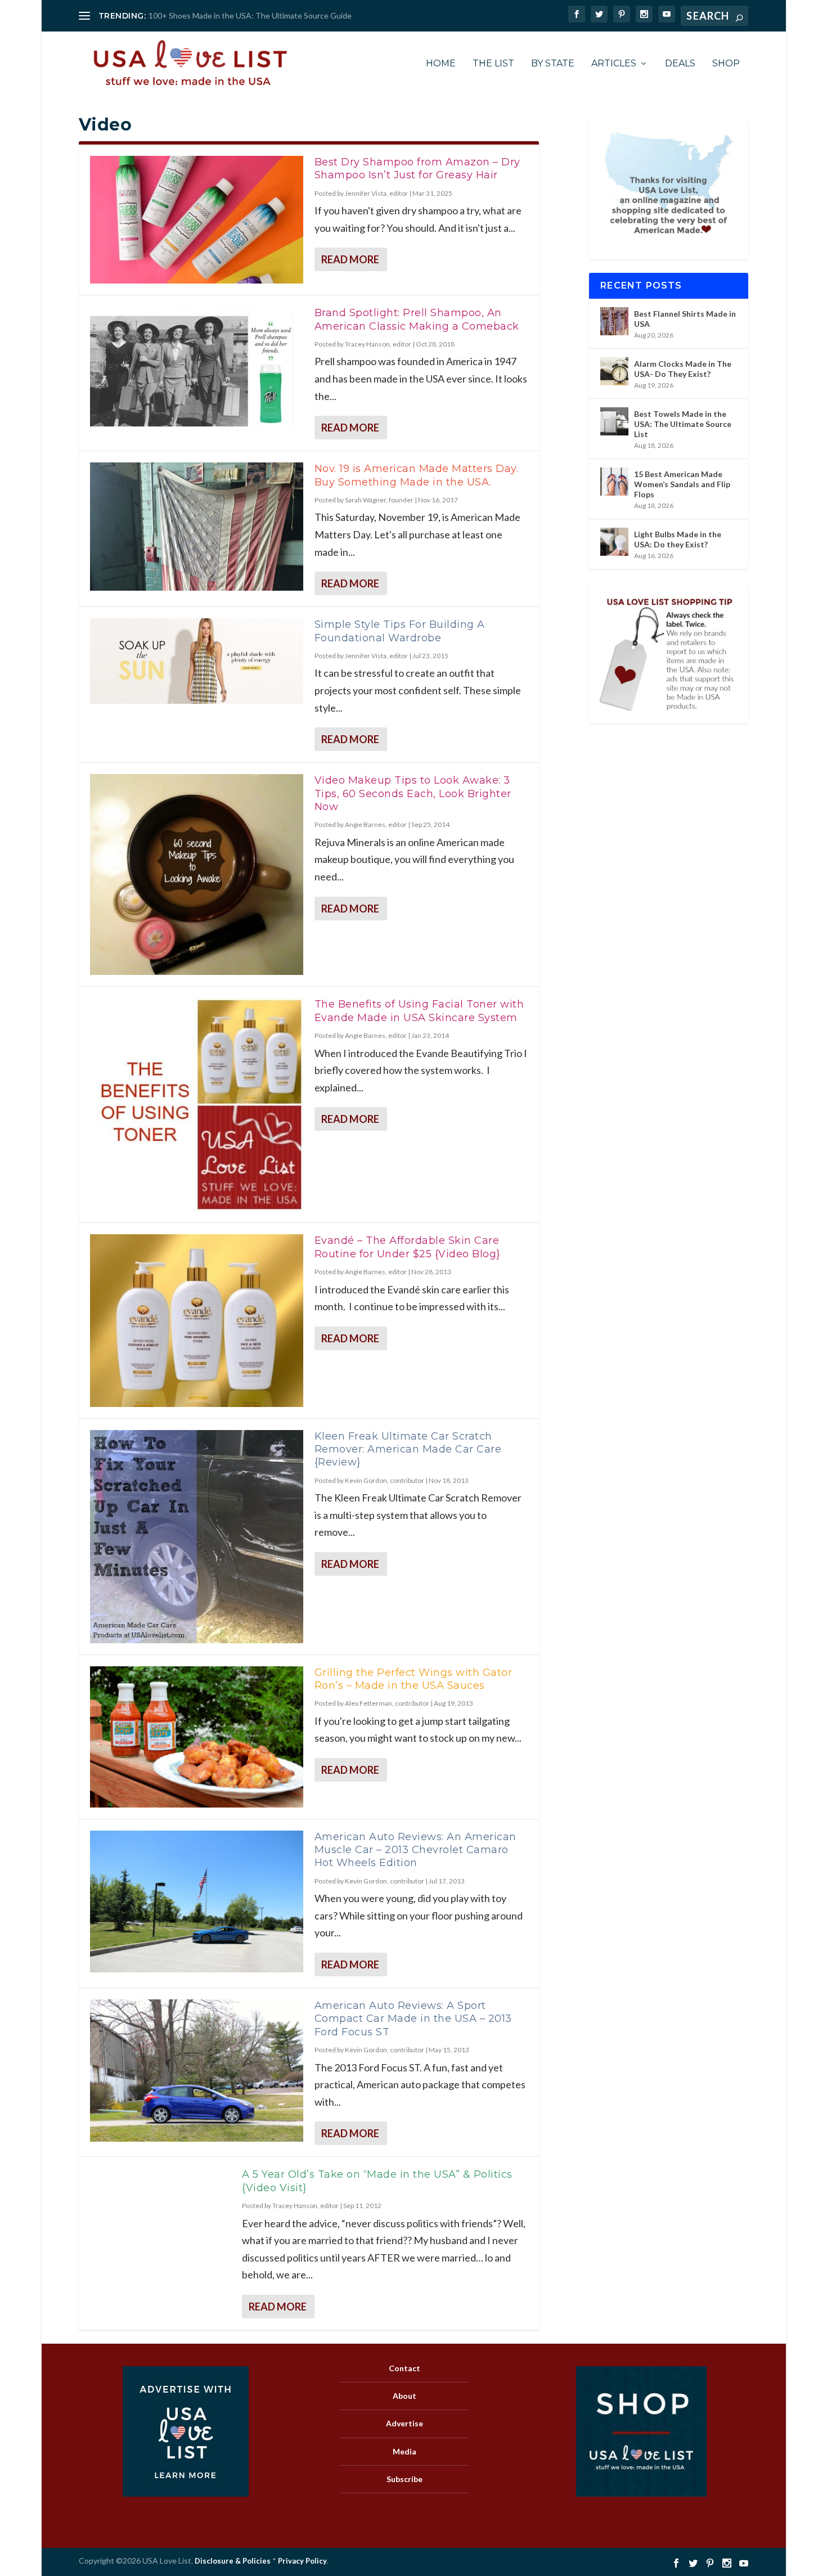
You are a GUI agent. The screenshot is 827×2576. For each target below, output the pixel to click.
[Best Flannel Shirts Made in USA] (614, 321)
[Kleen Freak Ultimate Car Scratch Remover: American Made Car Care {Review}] (197, 1537)
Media (404, 2451)
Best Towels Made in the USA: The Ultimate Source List (683, 424)
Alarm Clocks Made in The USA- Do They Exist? (683, 369)
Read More (350, 259)
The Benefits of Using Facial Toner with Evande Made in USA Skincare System (419, 1011)
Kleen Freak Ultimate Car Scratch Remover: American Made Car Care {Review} (408, 1449)
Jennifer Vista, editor (376, 193)
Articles (614, 64)
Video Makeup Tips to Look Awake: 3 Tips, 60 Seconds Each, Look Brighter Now (413, 794)
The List (493, 64)
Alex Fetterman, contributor (387, 1703)
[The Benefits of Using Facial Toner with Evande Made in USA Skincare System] (197, 1105)
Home (441, 64)
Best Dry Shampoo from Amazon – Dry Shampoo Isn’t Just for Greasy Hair (417, 168)
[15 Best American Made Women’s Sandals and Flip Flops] (614, 482)
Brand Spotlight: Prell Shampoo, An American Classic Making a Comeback (417, 319)
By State (553, 64)
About (404, 2396)
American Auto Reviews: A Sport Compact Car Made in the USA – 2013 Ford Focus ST (413, 2019)
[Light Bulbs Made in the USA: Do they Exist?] (614, 542)
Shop (726, 64)
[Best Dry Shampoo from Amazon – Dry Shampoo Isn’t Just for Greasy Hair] (197, 220)
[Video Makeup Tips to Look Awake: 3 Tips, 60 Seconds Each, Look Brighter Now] (197, 875)
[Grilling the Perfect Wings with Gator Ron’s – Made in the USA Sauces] (197, 1737)
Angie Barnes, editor (376, 824)
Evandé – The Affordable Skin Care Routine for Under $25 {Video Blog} (407, 1247)
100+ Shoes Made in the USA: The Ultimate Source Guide (250, 15)
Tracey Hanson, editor (378, 344)
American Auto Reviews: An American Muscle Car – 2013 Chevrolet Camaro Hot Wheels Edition (415, 1850)
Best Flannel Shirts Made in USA (685, 319)
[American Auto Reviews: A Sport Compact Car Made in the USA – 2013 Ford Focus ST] (197, 2071)
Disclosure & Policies (233, 2561)
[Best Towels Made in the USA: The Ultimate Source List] (614, 421)
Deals (680, 64)
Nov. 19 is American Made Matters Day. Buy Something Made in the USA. (417, 475)
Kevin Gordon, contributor (385, 1480)
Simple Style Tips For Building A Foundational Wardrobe (400, 631)
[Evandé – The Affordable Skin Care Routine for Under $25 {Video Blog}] (197, 1320)
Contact (404, 2368)
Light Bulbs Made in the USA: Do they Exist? (678, 539)
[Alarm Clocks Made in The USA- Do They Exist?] (614, 371)
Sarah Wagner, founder (379, 500)
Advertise (404, 2423)
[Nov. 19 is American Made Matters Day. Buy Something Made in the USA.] (197, 526)
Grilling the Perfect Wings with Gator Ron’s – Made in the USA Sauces (414, 1679)
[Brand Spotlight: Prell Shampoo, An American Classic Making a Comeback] (197, 370)
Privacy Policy (302, 2561)
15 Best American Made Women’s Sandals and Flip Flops (682, 484)
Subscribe (404, 2479)
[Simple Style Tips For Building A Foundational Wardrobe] (197, 661)
